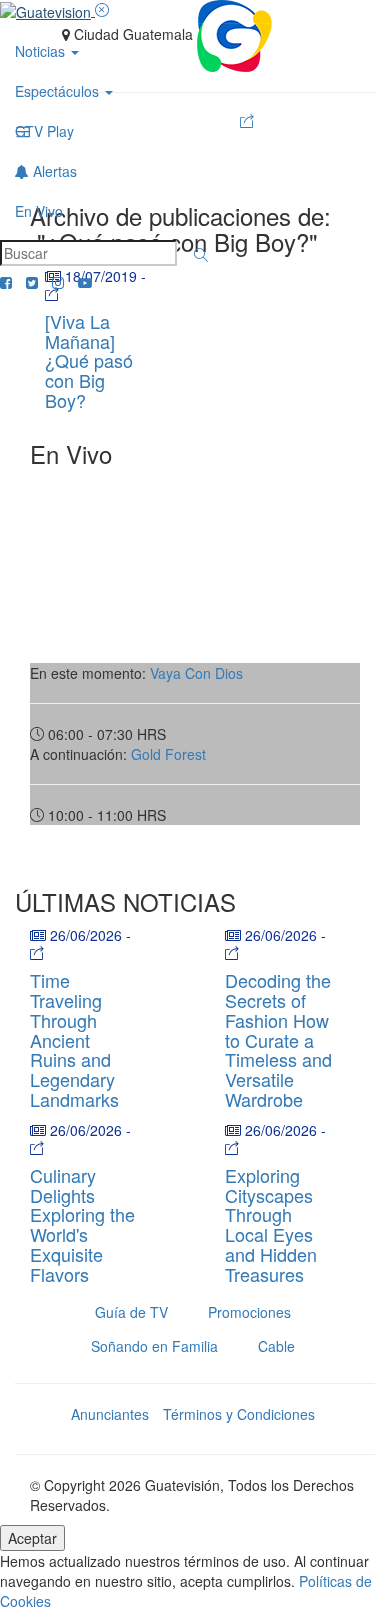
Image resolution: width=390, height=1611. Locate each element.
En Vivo (39, 211)
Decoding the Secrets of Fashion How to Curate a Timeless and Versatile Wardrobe (278, 1039)
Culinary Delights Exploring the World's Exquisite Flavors (82, 1224)
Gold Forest (168, 754)
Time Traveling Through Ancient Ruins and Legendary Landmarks (74, 1039)
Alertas (53, 171)
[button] (201, 255)
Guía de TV (131, 1312)
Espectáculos (59, 91)
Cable (276, 1346)
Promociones (249, 1312)
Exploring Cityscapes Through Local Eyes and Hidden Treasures (271, 1224)
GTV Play (44, 131)
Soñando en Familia (154, 1346)
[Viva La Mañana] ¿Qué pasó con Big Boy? (89, 360)
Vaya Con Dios (196, 673)
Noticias (42, 51)
